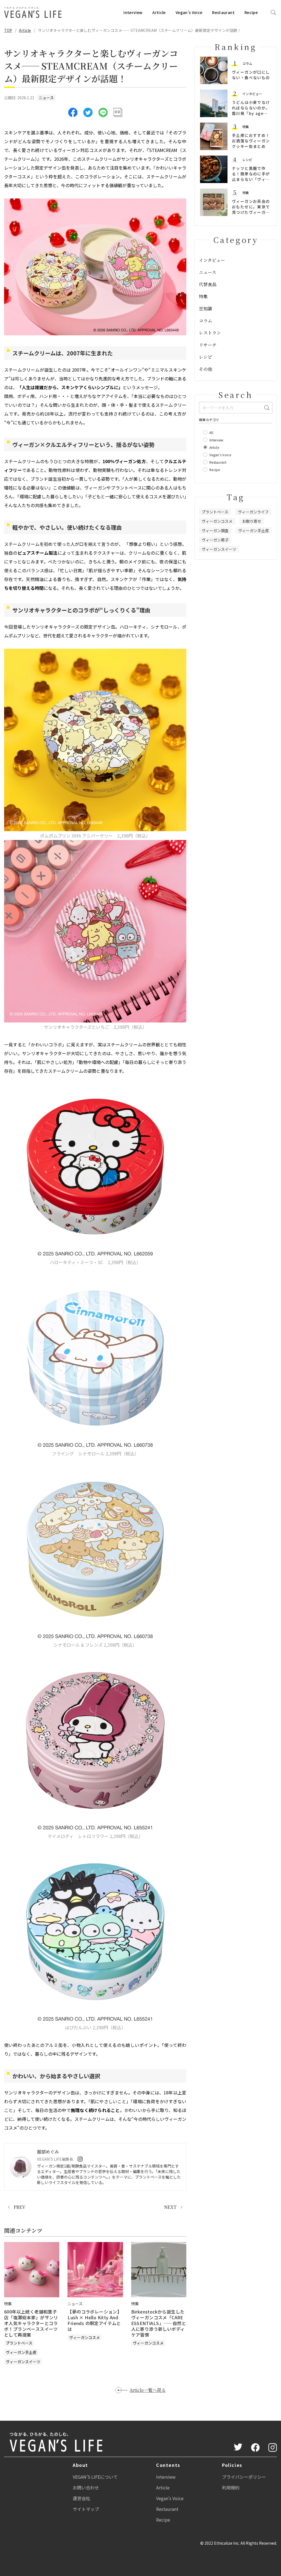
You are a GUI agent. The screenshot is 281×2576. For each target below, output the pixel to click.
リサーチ (208, 345)
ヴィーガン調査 (215, 530)
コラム (247, 63)
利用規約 (231, 2487)
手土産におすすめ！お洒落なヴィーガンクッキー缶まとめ (251, 141)
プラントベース (19, 2343)
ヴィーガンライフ (253, 512)
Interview (133, 12)
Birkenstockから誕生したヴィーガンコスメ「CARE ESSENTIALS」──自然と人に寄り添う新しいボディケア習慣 (159, 2323)
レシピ (247, 160)
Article (159, 12)
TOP (8, 30)
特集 (246, 127)
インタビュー (252, 94)
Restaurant (223, 12)
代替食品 (208, 284)
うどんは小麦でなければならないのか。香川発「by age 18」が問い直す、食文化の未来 (251, 113)
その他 (206, 369)
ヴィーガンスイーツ (23, 2362)
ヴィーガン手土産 (21, 2352)
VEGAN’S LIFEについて (95, 2477)
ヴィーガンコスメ (85, 2337)
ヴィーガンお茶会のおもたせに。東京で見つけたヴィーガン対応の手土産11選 (251, 209)
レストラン (210, 333)
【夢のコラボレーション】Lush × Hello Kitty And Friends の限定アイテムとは (95, 2320)
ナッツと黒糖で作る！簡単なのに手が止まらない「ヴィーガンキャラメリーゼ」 (251, 179)
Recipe (251, 12)
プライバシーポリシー (244, 2477)
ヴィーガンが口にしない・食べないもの (251, 75)
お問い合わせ (86, 2487)
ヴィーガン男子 (215, 540)
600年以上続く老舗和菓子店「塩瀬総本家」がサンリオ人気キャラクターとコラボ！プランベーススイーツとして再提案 (31, 2323)
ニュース (46, 98)
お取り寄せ (252, 521)
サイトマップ (86, 2509)
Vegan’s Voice (189, 12)
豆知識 (206, 309)
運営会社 (82, 2498)
